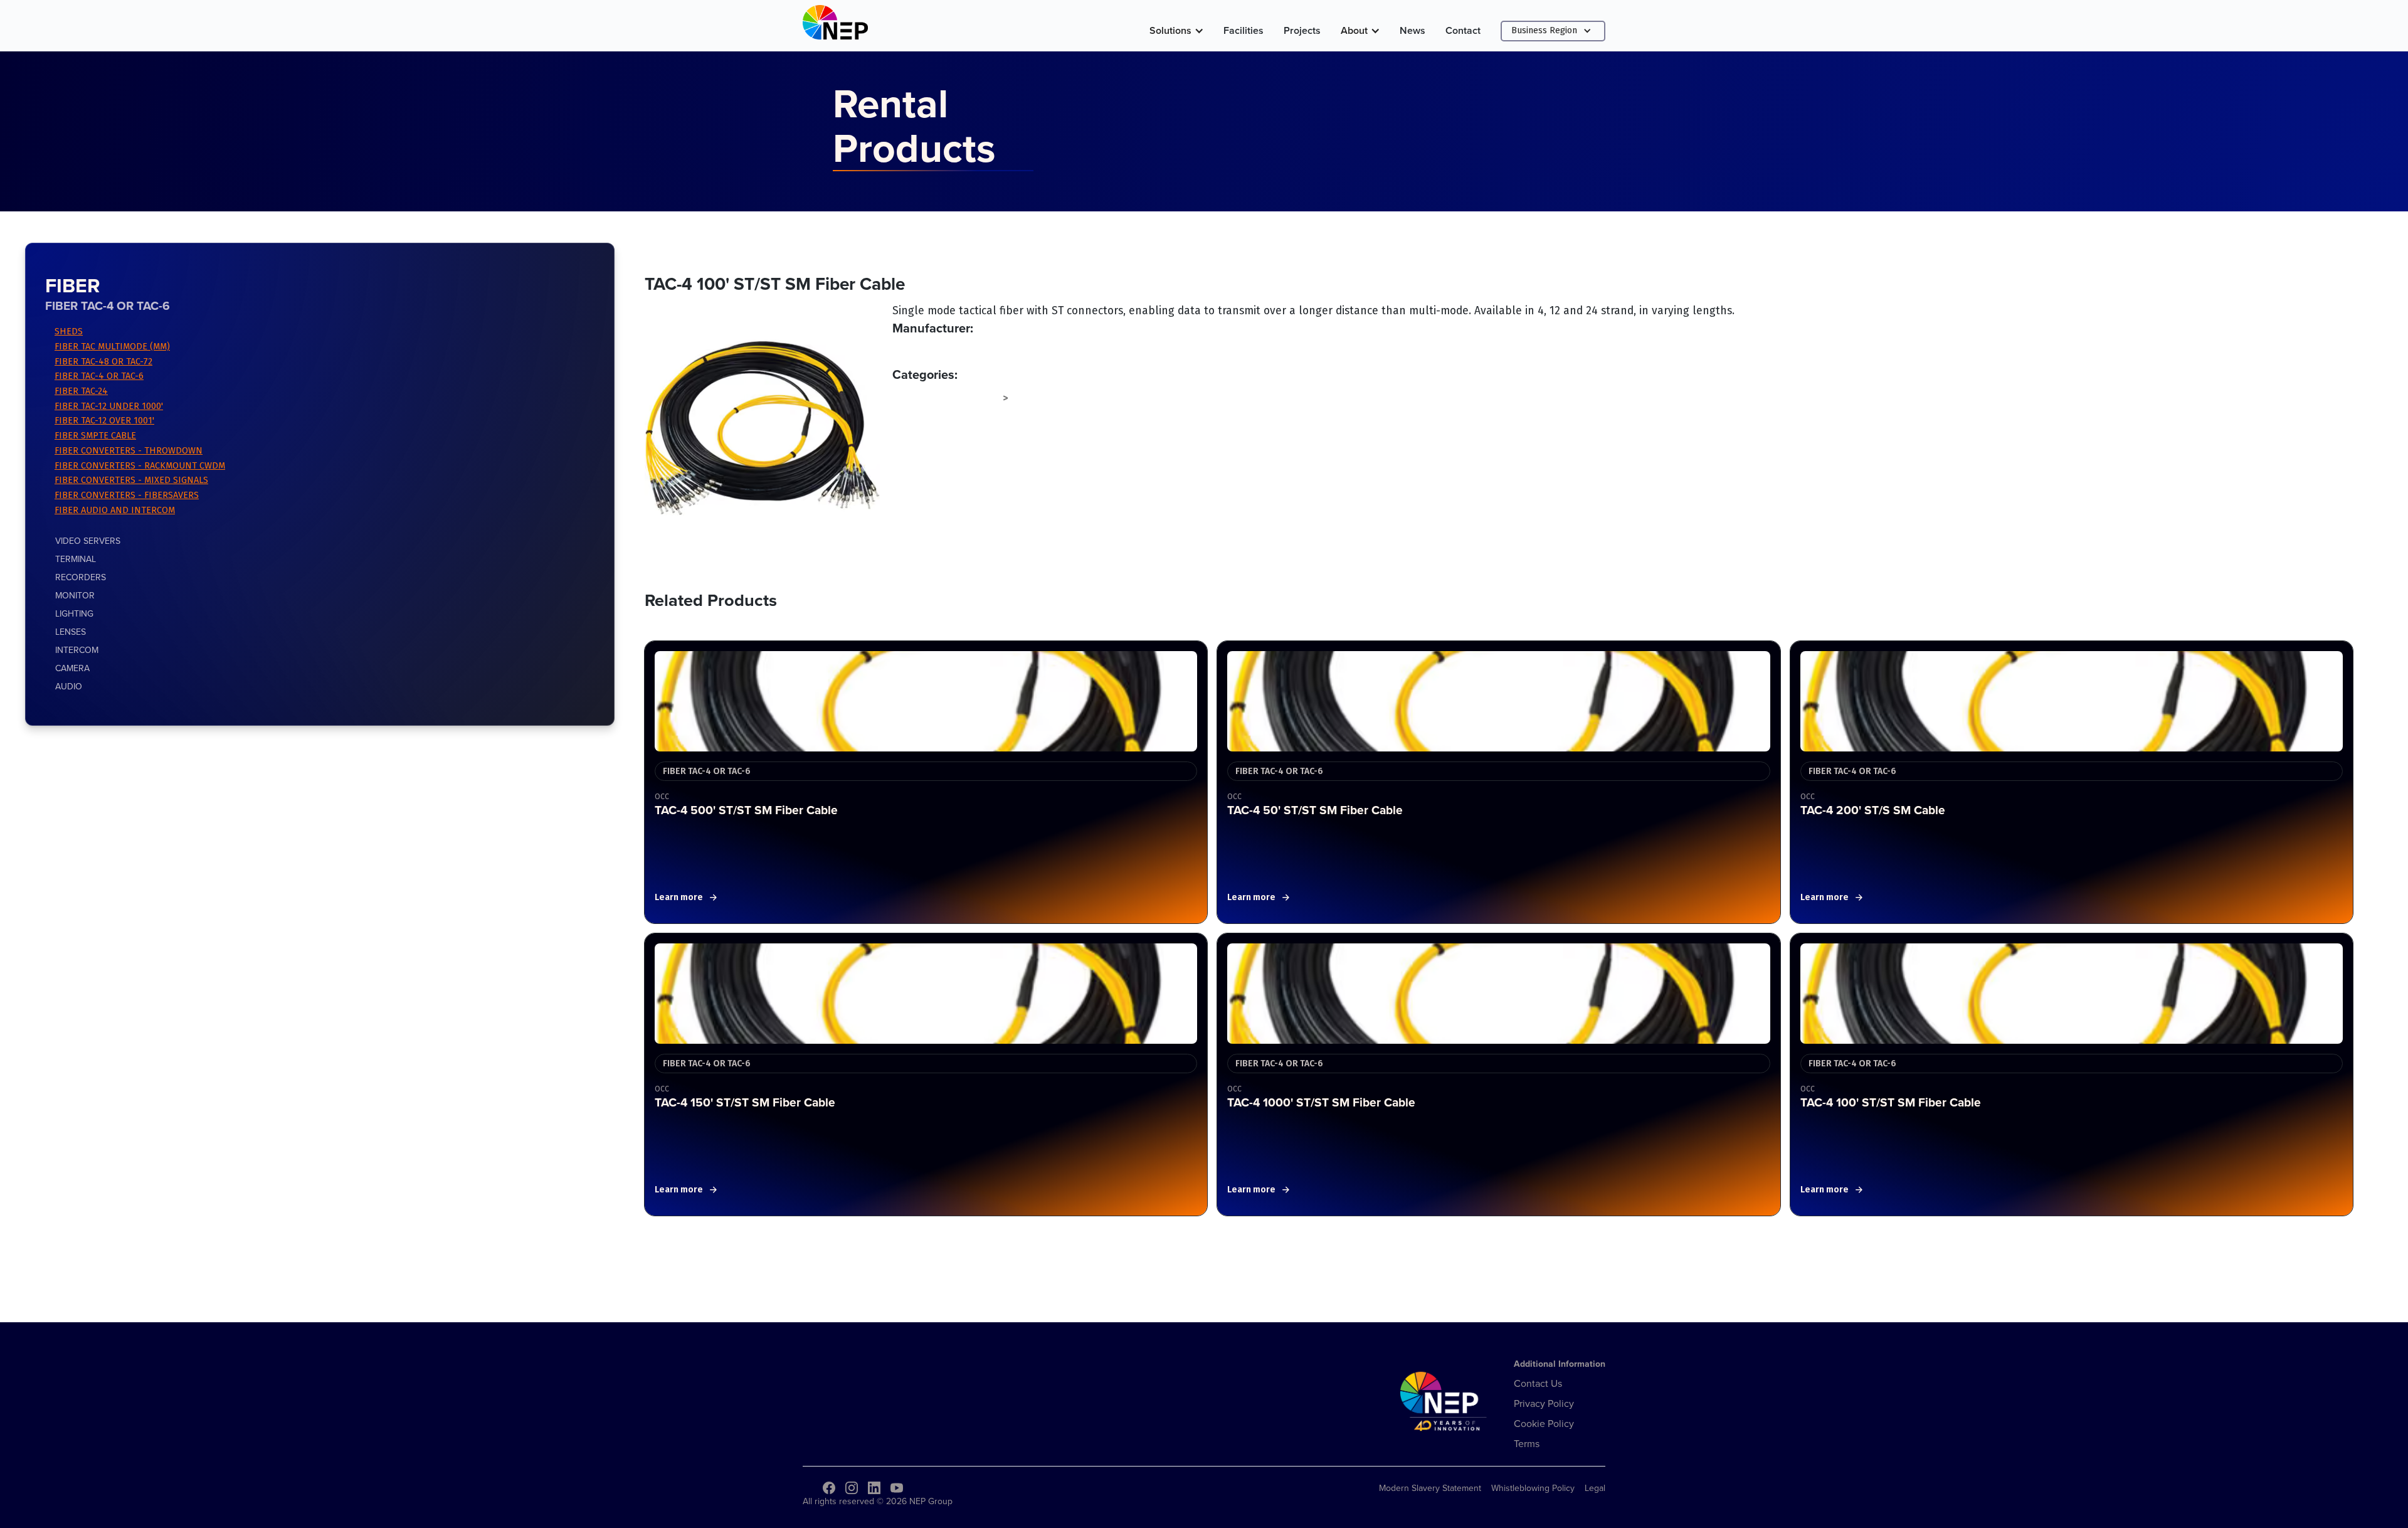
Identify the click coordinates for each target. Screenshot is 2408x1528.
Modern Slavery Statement (1430, 1488)
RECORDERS (81, 577)
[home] (835, 25)
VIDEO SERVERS (88, 541)
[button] (1176, 31)
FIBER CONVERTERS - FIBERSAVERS (127, 495)
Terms (1527, 1443)
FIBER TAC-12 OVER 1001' (104, 421)
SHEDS (69, 332)
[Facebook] (829, 1488)
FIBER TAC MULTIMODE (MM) (112, 347)
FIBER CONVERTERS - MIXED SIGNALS (131, 480)
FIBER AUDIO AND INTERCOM (115, 510)
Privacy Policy (1544, 1403)
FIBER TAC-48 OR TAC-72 (103, 362)
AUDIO (69, 686)
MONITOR (75, 595)
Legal (1595, 1488)
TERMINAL (76, 559)
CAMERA (72, 668)
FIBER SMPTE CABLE (95, 436)
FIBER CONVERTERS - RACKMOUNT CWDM (140, 466)
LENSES (71, 632)
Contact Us (1538, 1383)
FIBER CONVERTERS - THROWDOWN (129, 451)
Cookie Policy (1544, 1423)
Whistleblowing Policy (1533, 1488)
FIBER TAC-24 (81, 391)
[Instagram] (852, 1488)
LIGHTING (74, 613)
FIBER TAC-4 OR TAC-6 (99, 376)
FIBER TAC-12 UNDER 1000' (109, 406)
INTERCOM (77, 650)
